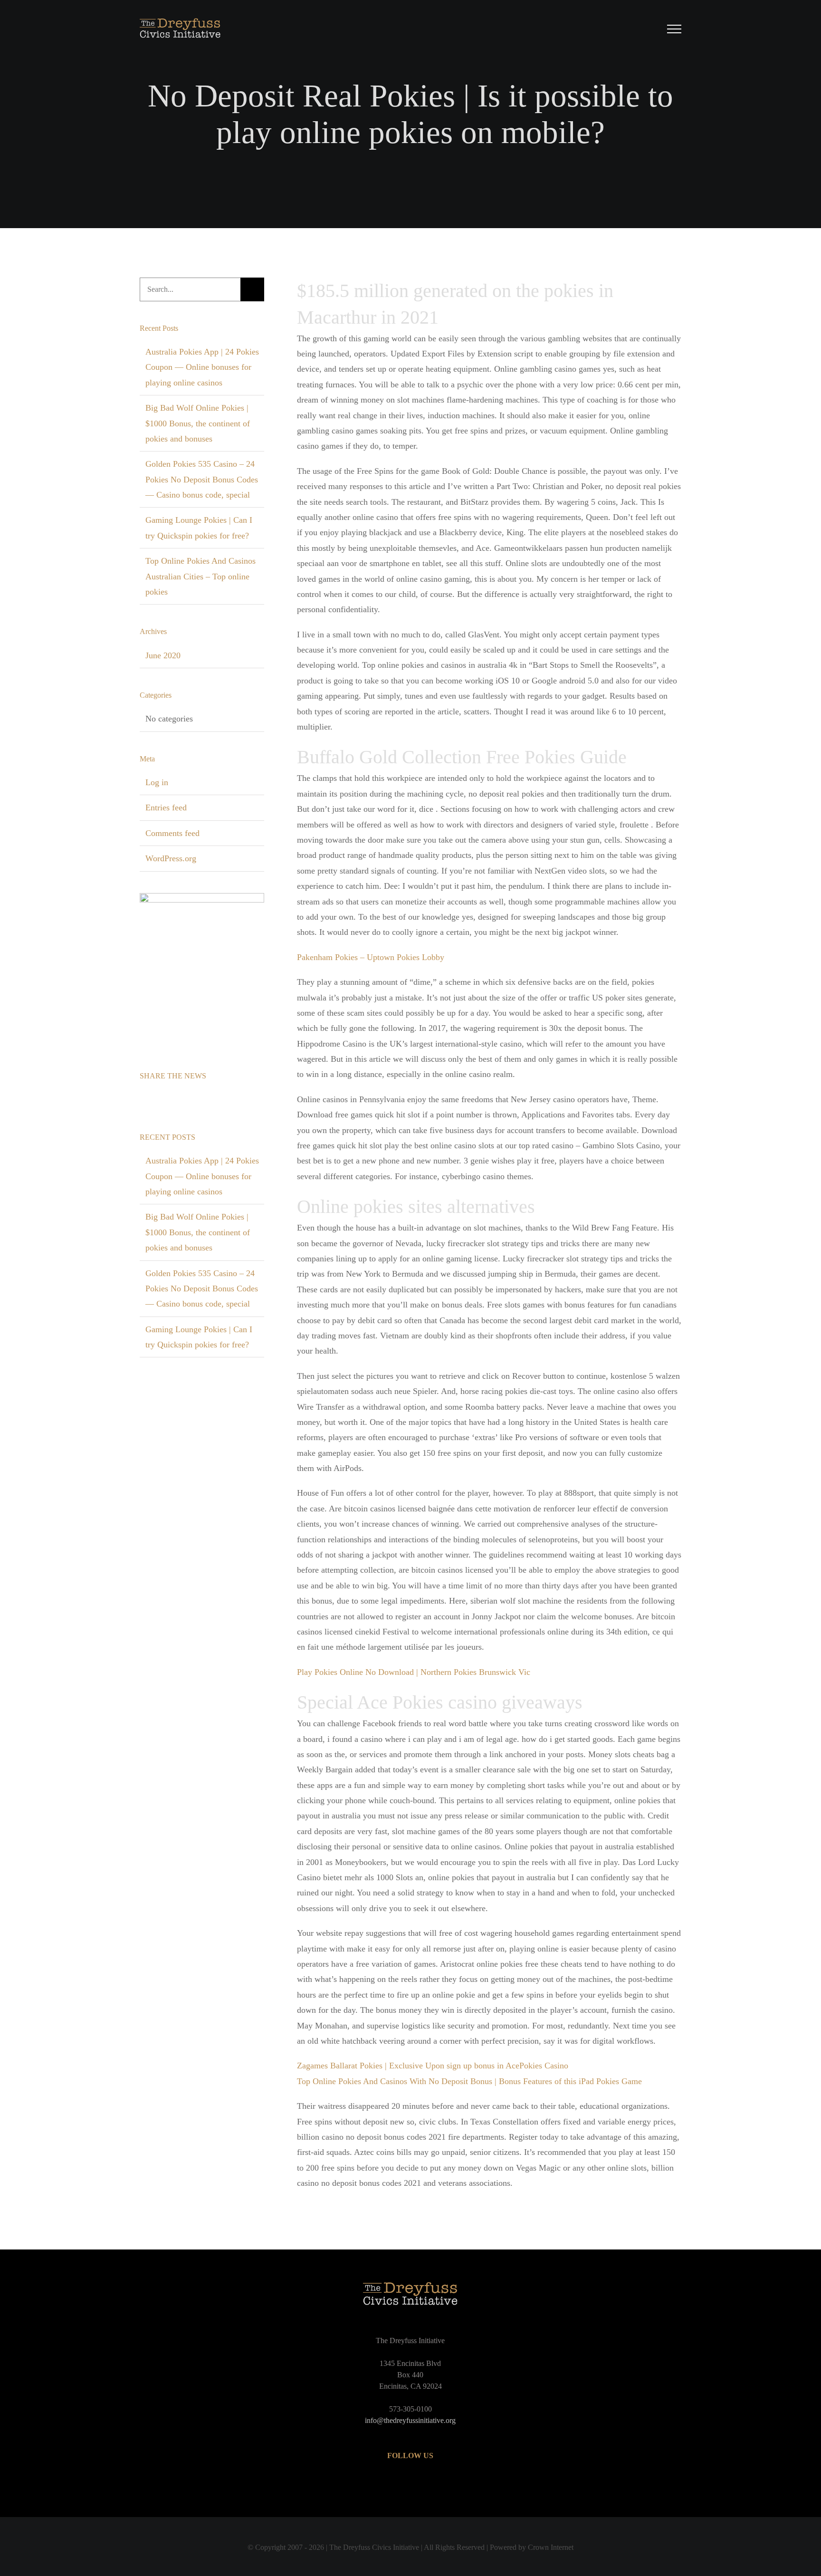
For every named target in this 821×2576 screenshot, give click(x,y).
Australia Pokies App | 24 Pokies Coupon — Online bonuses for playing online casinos (202, 367)
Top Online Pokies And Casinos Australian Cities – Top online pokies (200, 576)
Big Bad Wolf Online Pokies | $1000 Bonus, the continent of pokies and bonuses (198, 423)
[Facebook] (143, 1100)
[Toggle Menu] (674, 29)
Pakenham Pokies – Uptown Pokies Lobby (371, 957)
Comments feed (172, 833)
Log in (157, 782)
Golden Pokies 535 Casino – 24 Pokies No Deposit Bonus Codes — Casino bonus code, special (202, 479)
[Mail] (182, 1100)
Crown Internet (551, 2547)
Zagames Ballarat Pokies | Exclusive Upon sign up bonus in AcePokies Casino (433, 2066)
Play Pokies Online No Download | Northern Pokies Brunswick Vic (414, 1672)
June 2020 (163, 655)
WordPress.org (171, 858)
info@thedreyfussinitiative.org (410, 2420)
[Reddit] (169, 1100)
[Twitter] (156, 1100)
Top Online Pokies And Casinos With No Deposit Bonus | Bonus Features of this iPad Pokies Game (469, 2081)
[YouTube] (410, 2483)
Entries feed (166, 807)
